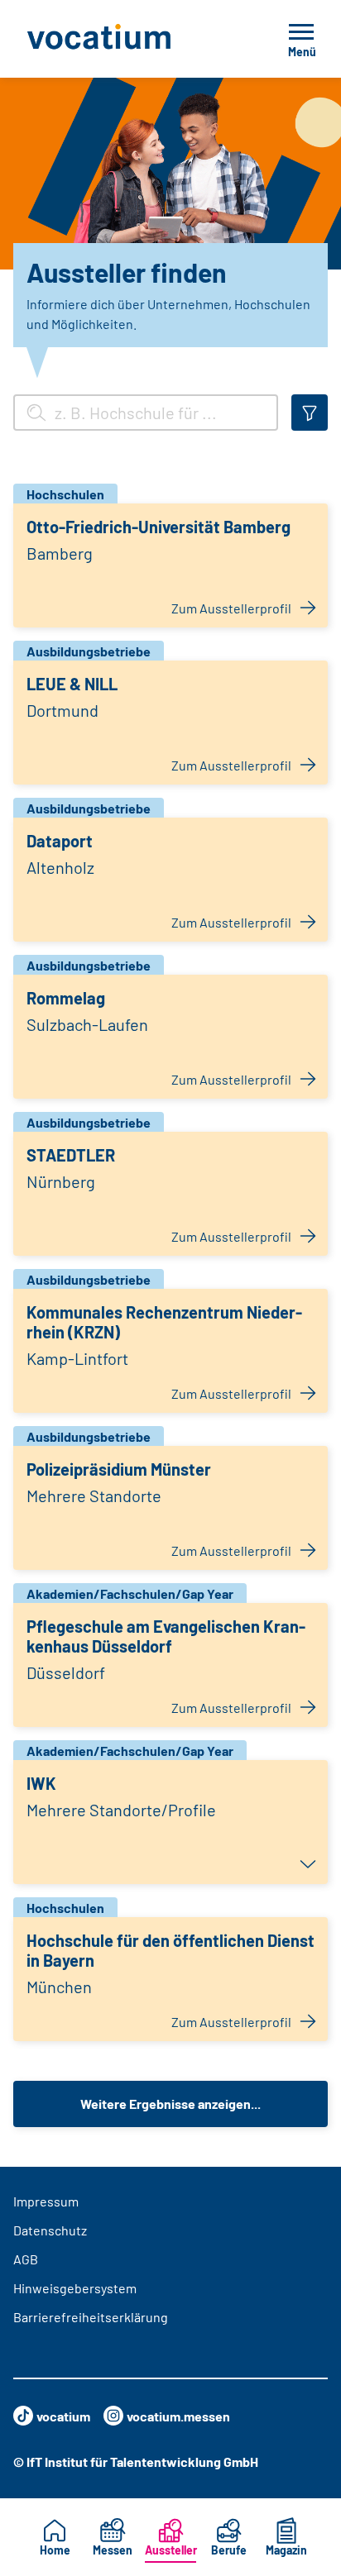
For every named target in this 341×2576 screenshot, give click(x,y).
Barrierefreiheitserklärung (91, 2317)
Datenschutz (50, 2230)
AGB (26, 2259)
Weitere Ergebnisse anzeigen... (170, 2104)
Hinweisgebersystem (75, 2288)
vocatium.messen (178, 2416)
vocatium (63, 2416)
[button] (170, 1822)
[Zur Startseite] (132, 39)
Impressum (46, 2201)
